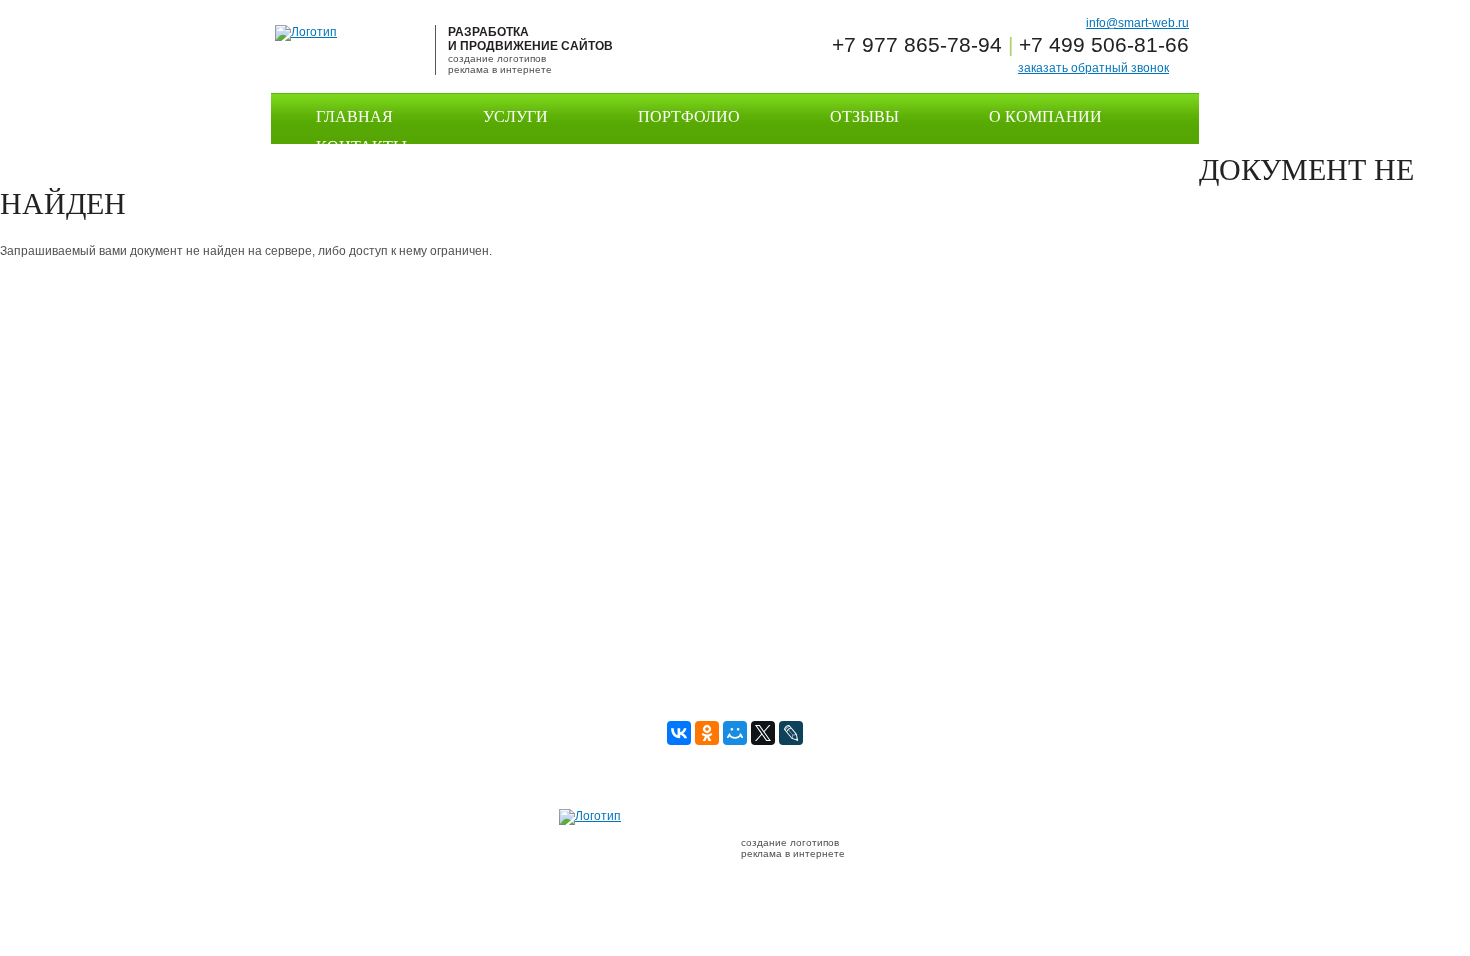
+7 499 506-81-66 (1104, 44)
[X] (763, 733)
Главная (354, 116)
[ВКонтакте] (679, 733)
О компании (1045, 116)
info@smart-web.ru (1137, 23)
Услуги (515, 116)
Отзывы (864, 116)
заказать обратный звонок (1093, 68)
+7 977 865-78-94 (917, 44)
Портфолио (689, 116)
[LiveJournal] (791, 733)
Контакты (361, 146)
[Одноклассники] (707, 733)
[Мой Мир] (735, 733)
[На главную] (306, 32)
